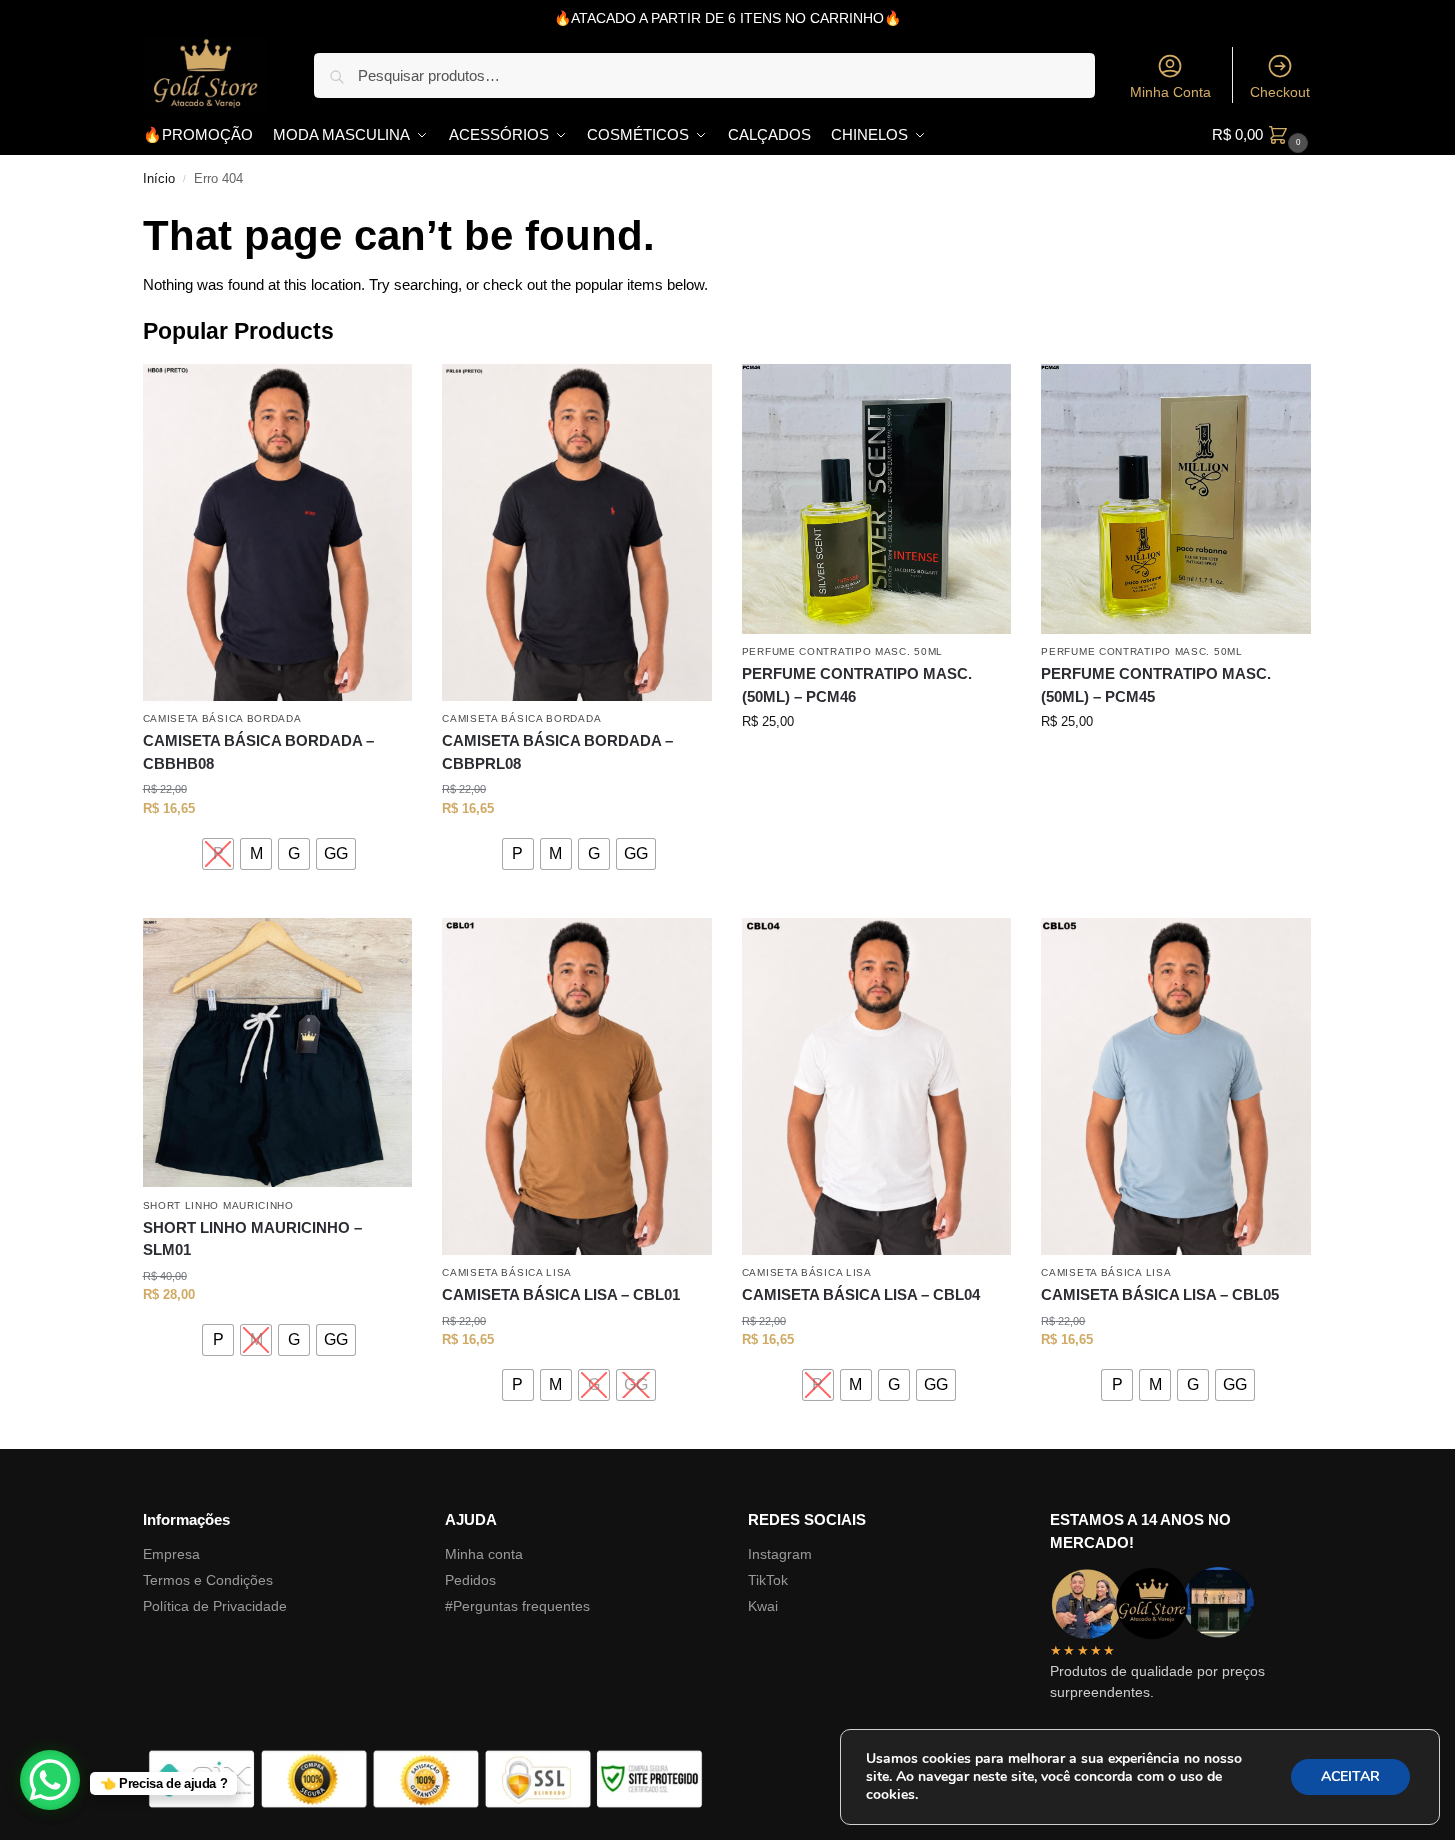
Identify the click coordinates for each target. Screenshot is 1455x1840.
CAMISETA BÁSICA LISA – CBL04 (861, 1294)
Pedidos (470, 1580)
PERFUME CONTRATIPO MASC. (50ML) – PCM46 (857, 685)
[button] (1262, 135)
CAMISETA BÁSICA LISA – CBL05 (1160, 1294)
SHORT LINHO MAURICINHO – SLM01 (252, 1239)
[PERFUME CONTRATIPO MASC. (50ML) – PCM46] (877, 499)
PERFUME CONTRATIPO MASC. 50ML (842, 651)
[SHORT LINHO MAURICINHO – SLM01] (278, 1053)
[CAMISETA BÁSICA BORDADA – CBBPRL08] (577, 532)
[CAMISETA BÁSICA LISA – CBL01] (577, 1086)
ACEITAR (1350, 1776)
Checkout (1280, 92)
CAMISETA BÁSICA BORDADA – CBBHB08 (258, 752)
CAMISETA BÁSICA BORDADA (222, 718)
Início (159, 179)
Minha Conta (1170, 92)
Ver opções (277, 897)
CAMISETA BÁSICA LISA (507, 1272)
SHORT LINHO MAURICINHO (218, 1205)
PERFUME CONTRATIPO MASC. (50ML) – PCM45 (1156, 685)
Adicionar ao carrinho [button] (876, 762)
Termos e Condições (208, 1580)
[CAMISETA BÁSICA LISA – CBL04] (877, 1086)
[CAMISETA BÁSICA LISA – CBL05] (1176, 1086)
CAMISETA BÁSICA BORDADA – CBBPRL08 (557, 752)
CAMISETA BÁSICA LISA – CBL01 (561, 1294)
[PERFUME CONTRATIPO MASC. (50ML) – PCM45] (1176, 499)
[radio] (218, 854)
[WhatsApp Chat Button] (50, 1780)
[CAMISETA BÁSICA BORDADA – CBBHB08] (278, 532)
